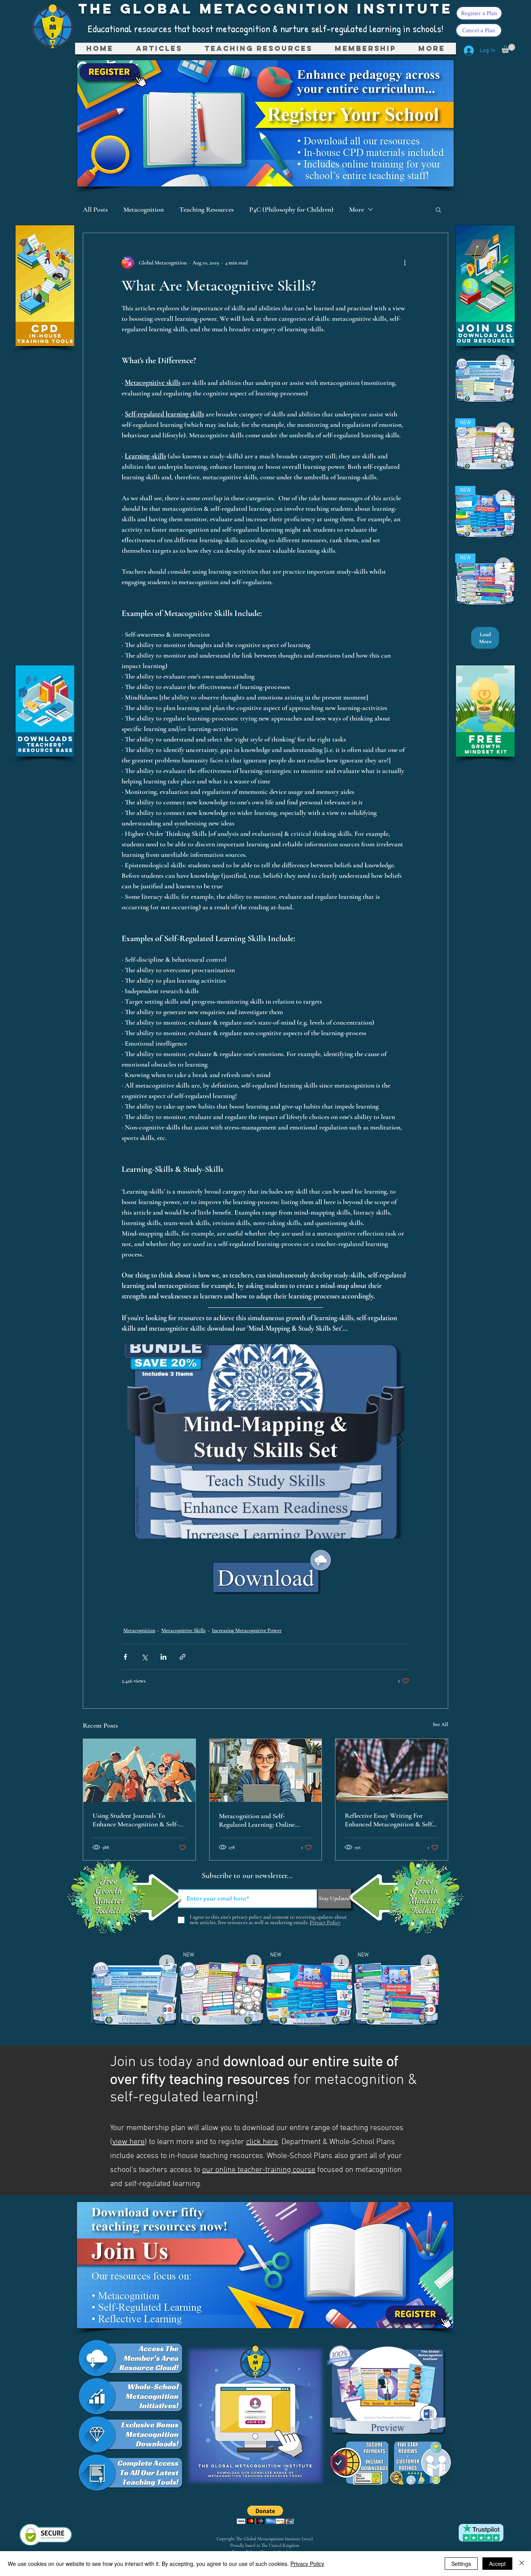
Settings (461, 2564)
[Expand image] (265, 1441)
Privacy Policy (307, 2564)
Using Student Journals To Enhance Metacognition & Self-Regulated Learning (135, 1820)
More (356, 209)
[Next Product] (451, 1994)
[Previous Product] (80, 1994)
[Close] (522, 2564)
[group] (265, 1994)
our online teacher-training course (259, 2170)
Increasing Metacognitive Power (247, 1630)
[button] (258, 49)
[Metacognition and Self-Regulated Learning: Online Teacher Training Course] (266, 1770)
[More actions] (405, 263)
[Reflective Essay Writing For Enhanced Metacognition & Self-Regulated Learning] (392, 1770)
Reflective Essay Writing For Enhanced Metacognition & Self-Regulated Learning (390, 1820)
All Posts (95, 209)
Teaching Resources (206, 209)
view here (128, 2142)
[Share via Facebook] (125, 1657)
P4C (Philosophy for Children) (291, 209)
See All (440, 1724)
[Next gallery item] (400, 1442)
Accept (497, 2564)
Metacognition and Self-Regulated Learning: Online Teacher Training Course (257, 1820)
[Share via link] (183, 1657)
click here (262, 2142)
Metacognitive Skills (183, 1630)
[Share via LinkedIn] (163, 1657)
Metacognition (143, 209)
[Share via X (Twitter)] (144, 1657)
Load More (485, 638)
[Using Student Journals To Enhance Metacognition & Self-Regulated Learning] (139, 1770)
